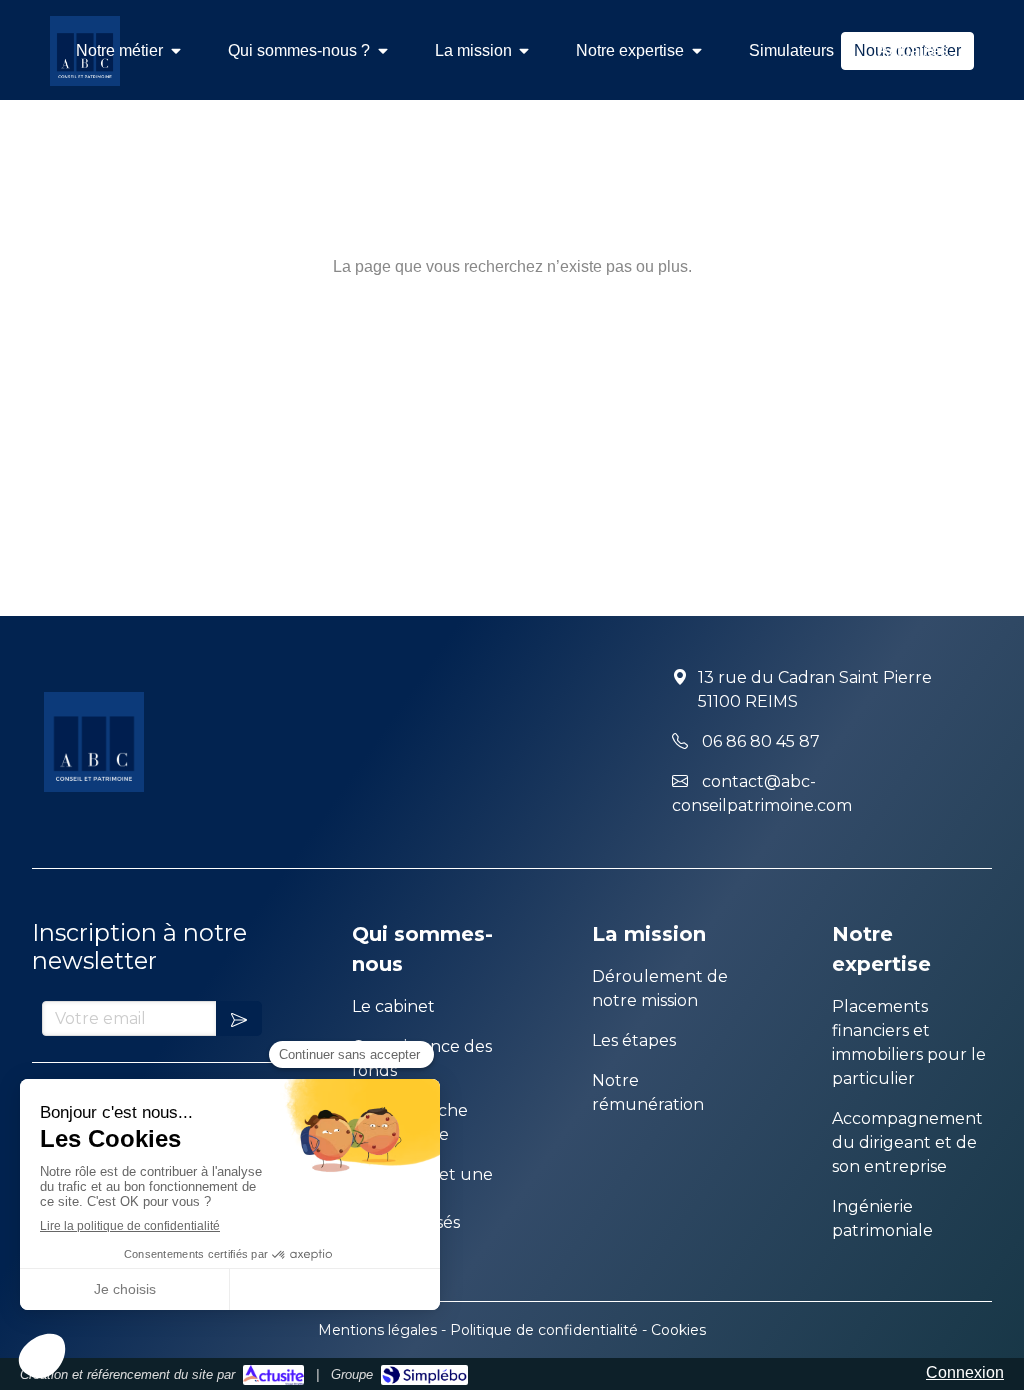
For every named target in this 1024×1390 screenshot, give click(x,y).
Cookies (678, 1330)
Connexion (965, 1372)
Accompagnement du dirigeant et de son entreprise (907, 1142)
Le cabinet (393, 1006)
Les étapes (634, 1040)
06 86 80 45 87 (761, 741)
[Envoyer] (239, 1018)
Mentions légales (377, 1330)
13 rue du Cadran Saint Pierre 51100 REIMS (815, 689)
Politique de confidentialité (544, 1330)
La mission (649, 934)
